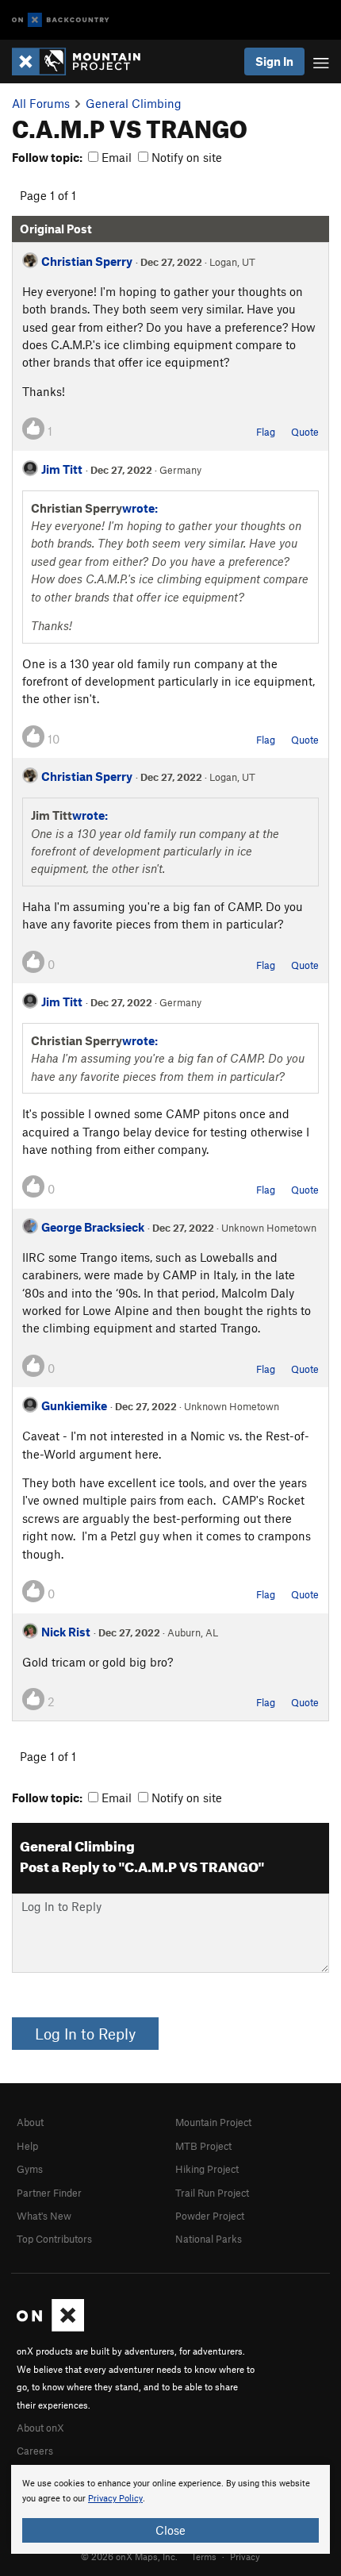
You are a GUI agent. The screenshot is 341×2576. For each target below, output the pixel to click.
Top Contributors (54, 2239)
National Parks (209, 2239)
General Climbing (134, 103)
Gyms (30, 2169)
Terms (204, 2556)
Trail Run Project (212, 2193)
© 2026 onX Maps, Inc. (129, 2556)
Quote (305, 432)
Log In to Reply (85, 2034)
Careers (35, 2451)
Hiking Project (207, 2169)
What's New (44, 2216)
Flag (266, 432)
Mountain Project (213, 2122)
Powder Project (210, 2216)
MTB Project (203, 2146)
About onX (40, 2428)
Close (170, 2530)
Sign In (274, 61)
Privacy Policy (115, 2499)
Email (115, 157)
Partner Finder (49, 2193)
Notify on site (185, 157)
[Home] (84, 62)
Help (27, 2146)
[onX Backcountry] (61, 20)
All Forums (41, 103)
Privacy (245, 2556)
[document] (170, 2509)
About (30, 2122)
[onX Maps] (50, 2328)
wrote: (140, 508)
